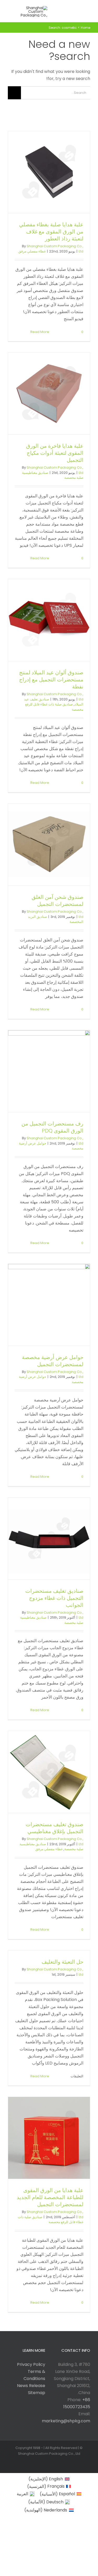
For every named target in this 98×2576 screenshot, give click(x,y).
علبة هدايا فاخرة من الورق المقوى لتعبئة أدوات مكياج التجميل (55, 453)
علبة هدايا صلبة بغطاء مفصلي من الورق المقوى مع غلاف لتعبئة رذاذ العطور (51, 232)
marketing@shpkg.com (66, 2421)
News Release (31, 2386)
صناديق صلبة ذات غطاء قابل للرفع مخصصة (51, 2220)
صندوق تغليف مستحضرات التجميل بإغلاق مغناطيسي (54, 1828)
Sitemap (37, 2393)
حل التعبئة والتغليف (62, 1962)
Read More (40, 332)
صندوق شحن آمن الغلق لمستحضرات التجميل (57, 901)
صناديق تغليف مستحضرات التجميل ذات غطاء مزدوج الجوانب (54, 1598)
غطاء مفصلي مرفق (32, 251)
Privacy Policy (31, 2364)
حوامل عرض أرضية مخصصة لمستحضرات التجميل (53, 1361)
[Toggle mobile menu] (88, 10)
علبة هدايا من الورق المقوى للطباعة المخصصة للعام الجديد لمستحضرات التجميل (50, 2197)
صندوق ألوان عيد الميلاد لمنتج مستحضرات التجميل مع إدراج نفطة (51, 680)
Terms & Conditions (34, 2375)
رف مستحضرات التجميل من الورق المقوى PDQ (52, 1127)
